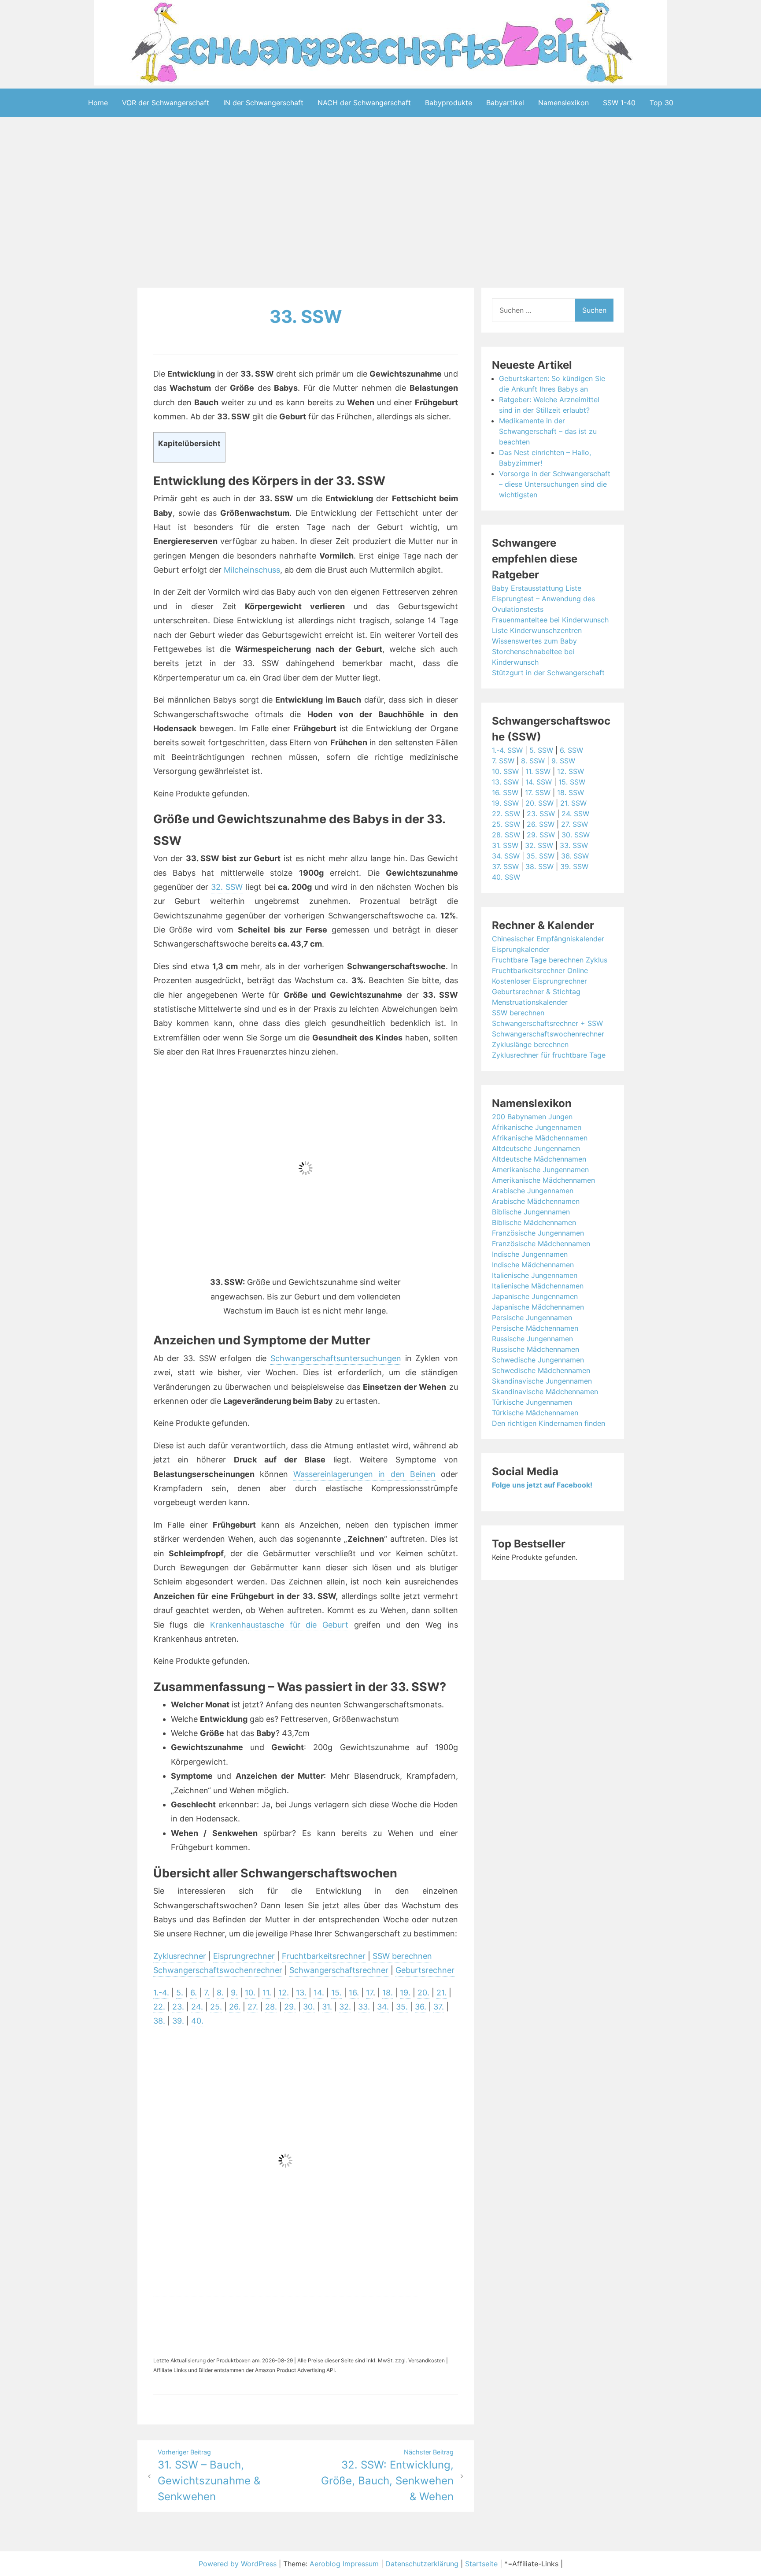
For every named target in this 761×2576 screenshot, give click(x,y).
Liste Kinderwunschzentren (537, 630)
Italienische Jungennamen (535, 1275)
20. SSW (539, 803)
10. (250, 1993)
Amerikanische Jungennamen (540, 1170)
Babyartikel (505, 103)
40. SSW (506, 877)
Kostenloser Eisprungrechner (539, 981)
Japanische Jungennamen (535, 1296)
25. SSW (506, 824)
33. (364, 2007)
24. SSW (575, 814)
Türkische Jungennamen (532, 1402)
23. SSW (541, 814)
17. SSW (538, 792)
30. (309, 2007)
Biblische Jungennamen (531, 1212)
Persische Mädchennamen (535, 1328)
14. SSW (539, 782)
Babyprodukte (449, 103)
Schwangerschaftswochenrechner (218, 1970)
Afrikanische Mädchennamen (540, 1138)
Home (98, 103)
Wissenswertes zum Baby (534, 641)
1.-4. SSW (507, 750)
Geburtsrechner (425, 1970)
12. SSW (571, 771)
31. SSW (505, 845)
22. (159, 2007)
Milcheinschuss (252, 570)
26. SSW (541, 824)
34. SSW (506, 856)
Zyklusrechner (180, 1956)
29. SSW (541, 835)
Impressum (361, 2564)
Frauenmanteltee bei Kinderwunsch (550, 620)
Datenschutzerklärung (422, 2564)
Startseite (481, 2564)
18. (388, 1993)
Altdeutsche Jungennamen (536, 1148)
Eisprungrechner (244, 1956)
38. (159, 2021)
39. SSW (574, 866)
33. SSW (306, 316)
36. (421, 2007)
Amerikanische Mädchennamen (543, 1180)
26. (235, 2007)
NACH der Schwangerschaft (364, 103)
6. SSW (571, 750)
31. (327, 2007)
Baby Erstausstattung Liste (537, 588)
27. (253, 2007)
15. (336, 1993)
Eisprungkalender (521, 949)
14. (319, 1993)
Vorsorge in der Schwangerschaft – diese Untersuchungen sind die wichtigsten (555, 484)
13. (301, 1993)
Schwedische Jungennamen (538, 1360)
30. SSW (576, 835)
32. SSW (227, 887)
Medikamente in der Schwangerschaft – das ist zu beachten (548, 431)
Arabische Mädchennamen (536, 1201)
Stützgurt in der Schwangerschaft (548, 673)
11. (267, 1993)
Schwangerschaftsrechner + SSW (547, 1023)
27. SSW (574, 824)
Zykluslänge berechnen (530, 1044)
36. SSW (575, 856)
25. (216, 2007)
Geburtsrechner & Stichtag (536, 992)
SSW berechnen (402, 1956)
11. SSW (538, 771)
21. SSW (573, 803)
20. (423, 1993)
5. (180, 1993)
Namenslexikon (563, 103)
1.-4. (161, 1993)
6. (194, 1993)
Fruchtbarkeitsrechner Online (540, 970)
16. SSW (505, 792)
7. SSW (503, 761)
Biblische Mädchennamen (534, 1222)
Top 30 (661, 103)
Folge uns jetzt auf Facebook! (542, 1485)
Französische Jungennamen (538, 1233)
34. (383, 2007)
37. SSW (505, 866)
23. (178, 2007)
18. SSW (571, 792)
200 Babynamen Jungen (532, 1117)
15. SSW (572, 782)
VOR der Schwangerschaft (166, 103)
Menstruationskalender (530, 1002)
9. (234, 1993)
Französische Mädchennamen (541, 1244)
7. (207, 1993)
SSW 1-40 (619, 103)
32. (345, 2007)
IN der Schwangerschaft (263, 103)
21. (441, 1993)
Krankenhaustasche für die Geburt (279, 1625)
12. (284, 1993)
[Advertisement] (380, 204)
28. (271, 2007)
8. (220, 1993)
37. (439, 2007)
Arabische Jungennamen (533, 1191)
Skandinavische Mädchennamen (545, 1392)
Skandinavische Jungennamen (542, 1381)
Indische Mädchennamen (533, 1265)
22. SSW (506, 814)
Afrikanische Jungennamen (537, 1127)
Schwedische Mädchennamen (541, 1370)
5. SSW (541, 750)
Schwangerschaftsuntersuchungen (336, 1358)
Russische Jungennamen (532, 1339)
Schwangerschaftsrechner (339, 1970)
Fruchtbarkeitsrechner (324, 1956)
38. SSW (539, 866)
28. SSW (506, 835)
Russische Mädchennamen (536, 1349)
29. (290, 2007)
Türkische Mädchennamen (535, 1413)
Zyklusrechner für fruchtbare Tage (549, 1055)
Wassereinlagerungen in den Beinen (364, 1474)
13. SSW (505, 782)
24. (197, 2007)
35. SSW (540, 856)
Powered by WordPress (239, 2564)
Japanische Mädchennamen (538, 1307)
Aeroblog (325, 2564)
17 (369, 1993)
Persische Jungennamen (532, 1318)
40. (197, 2021)
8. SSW (533, 761)
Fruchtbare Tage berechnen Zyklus (550, 960)
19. (405, 1993)
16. (354, 1993)
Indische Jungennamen (530, 1254)
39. (178, 2021)
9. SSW (563, 761)
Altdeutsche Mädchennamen (539, 1159)
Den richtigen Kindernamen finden (549, 1423)
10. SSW (505, 771)
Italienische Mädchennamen (538, 1286)
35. (402, 2007)
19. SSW (505, 803)
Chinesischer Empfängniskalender (548, 939)
